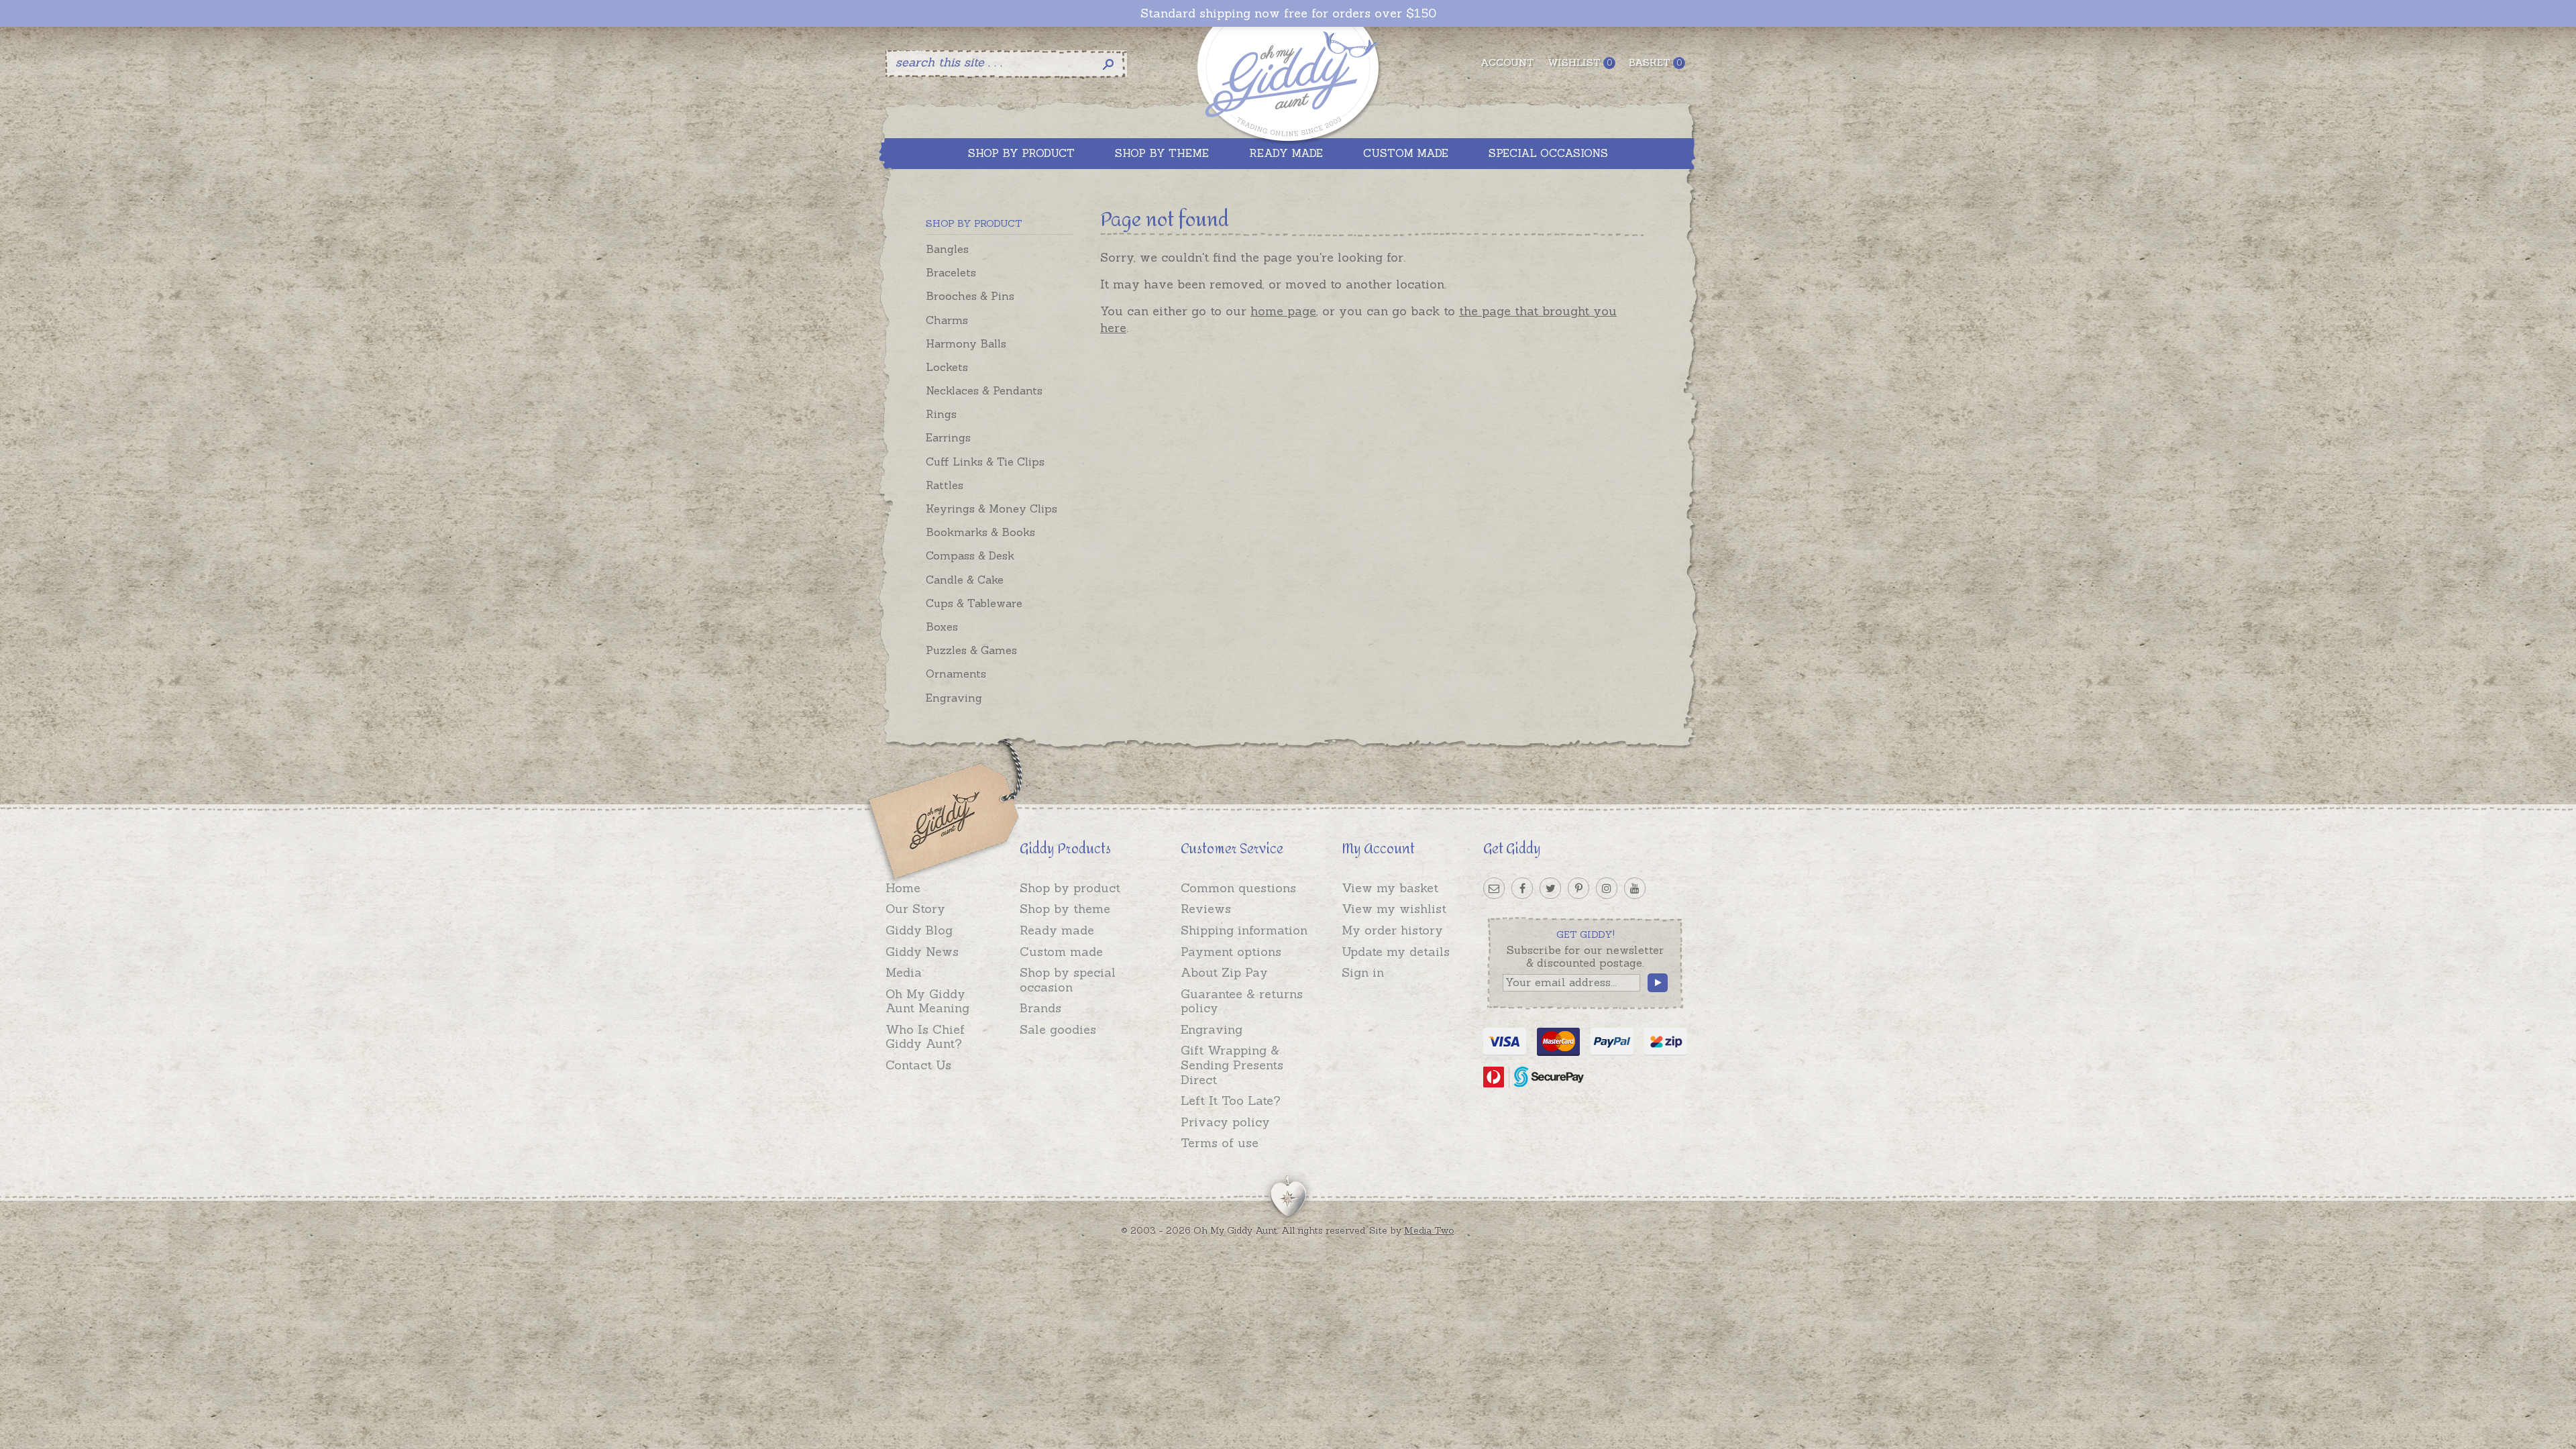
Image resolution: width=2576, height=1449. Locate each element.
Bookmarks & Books (980, 532)
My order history (1392, 930)
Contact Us (918, 1065)
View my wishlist (1394, 909)
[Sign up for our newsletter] (1494, 888)
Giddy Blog (919, 930)
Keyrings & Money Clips (991, 508)
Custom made (1061, 952)
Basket (1655, 62)
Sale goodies (1058, 1029)
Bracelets (951, 272)
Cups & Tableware (974, 603)
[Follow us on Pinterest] (1578, 888)
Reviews (1206, 909)
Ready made (1057, 930)
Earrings (948, 437)
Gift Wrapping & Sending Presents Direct (1232, 1065)
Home (903, 888)
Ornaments (956, 674)
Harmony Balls (966, 343)
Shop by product (1070, 888)
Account (1507, 62)
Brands (1040, 1008)
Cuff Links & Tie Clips (985, 462)
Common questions (1238, 888)
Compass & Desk (970, 555)
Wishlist (1580, 62)
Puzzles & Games (971, 650)
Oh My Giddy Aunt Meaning (927, 1001)
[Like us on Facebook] (1522, 888)
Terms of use (1220, 1143)
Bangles (947, 249)
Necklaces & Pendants (984, 390)
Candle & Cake (965, 580)
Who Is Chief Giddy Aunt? (925, 1037)
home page (1283, 311)
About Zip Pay (1224, 972)
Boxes (942, 627)
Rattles (945, 485)
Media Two (1429, 1230)
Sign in (1363, 972)
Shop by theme (1065, 909)
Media (904, 972)
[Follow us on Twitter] (1550, 888)
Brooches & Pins (970, 296)
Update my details (1396, 952)
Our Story (915, 909)
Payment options (1231, 952)
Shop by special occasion (1068, 980)
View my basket (1390, 888)
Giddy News (922, 952)
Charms (947, 320)
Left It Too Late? (1231, 1101)
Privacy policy (1225, 1122)
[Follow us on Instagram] (1607, 888)
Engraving (954, 698)
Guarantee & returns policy (1242, 1001)
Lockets (947, 367)
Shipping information (1244, 930)
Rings (941, 414)
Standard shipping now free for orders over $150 (1288, 13)
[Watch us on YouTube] (1635, 888)
